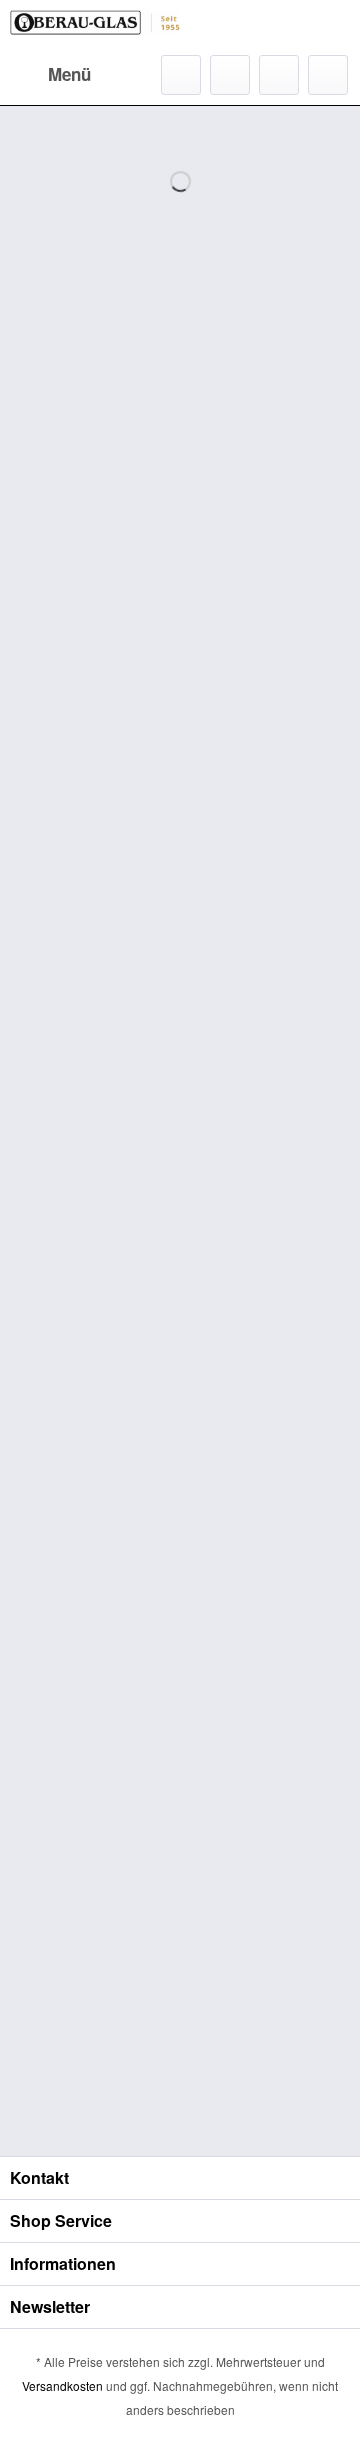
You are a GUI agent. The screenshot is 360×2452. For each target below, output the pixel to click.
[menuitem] (50, 75)
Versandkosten (62, 2385)
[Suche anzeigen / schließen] (181, 75)
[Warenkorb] (328, 75)
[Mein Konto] (279, 75)
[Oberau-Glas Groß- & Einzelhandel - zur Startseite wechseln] (95, 27)
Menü (69, 74)
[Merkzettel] (230, 75)
